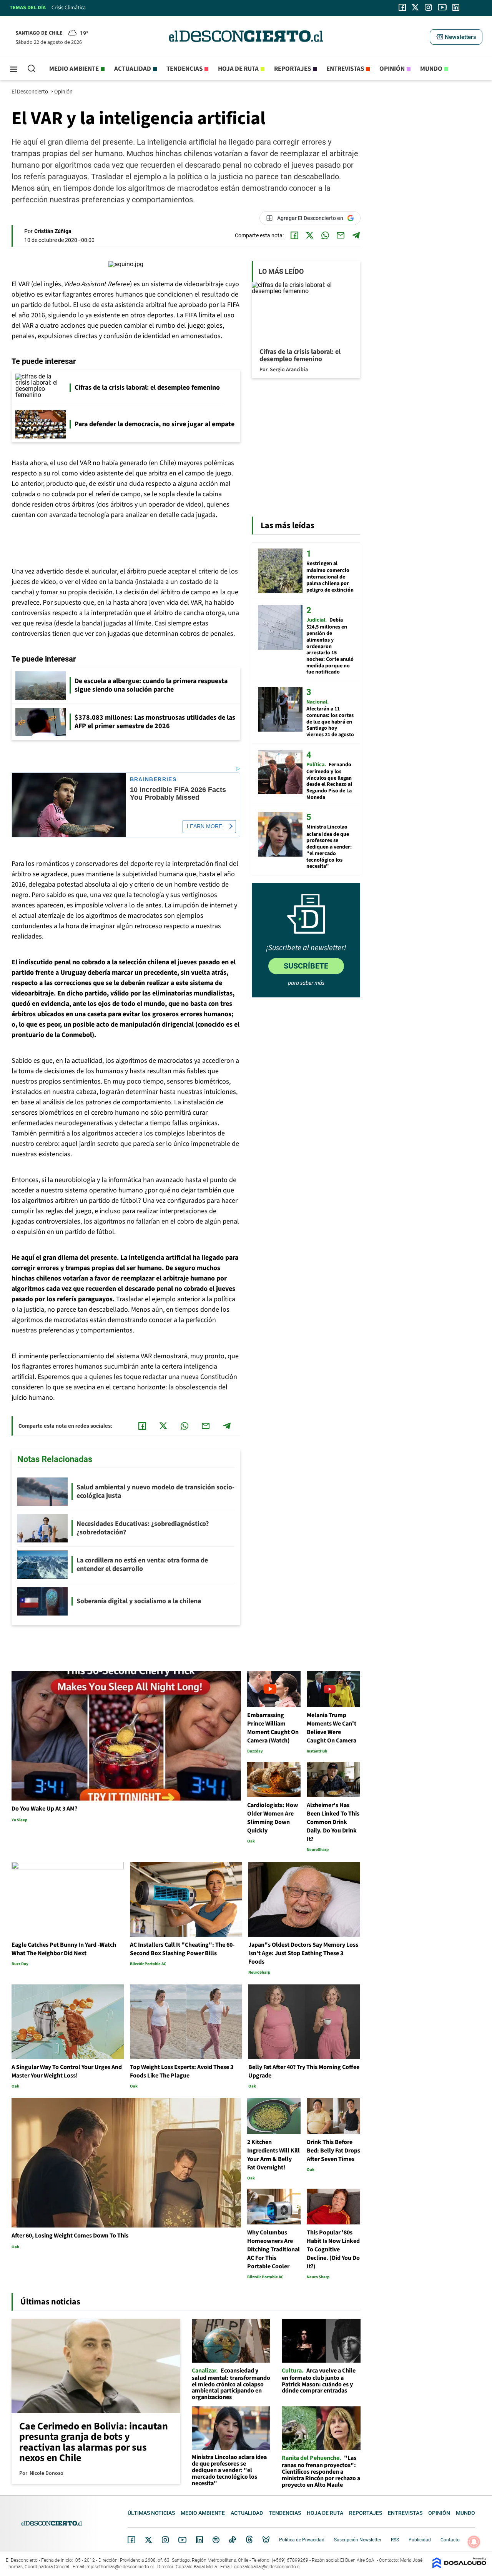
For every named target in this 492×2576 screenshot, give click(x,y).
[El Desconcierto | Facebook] (402, 7)
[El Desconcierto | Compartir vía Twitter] (310, 235)
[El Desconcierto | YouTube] (442, 7)
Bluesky (266, 2540)
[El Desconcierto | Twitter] (416, 7)
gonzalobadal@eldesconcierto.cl (267, 2567)
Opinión (392, 69)
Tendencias (184, 69)
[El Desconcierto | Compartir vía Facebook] (294, 235)
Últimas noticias (151, 2513)
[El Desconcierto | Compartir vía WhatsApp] (325, 235)
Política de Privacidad (302, 2540)
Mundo (431, 69)
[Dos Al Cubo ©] (459, 2567)
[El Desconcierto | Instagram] (428, 7)
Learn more (204, 826)
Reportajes (293, 69)
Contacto (450, 2540)
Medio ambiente (74, 69)
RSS (395, 2540)
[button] (456, 37)
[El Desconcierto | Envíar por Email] (341, 235)
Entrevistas (345, 69)
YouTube (182, 2540)
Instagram (165, 2540)
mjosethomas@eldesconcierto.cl (120, 2567)
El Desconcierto (30, 92)
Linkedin (199, 2540)
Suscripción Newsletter (358, 2540)
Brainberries (153, 779)
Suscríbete (306, 966)
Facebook (131, 2540)
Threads (249, 2540)
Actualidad (133, 69)
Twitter (149, 2540)
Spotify (216, 2540)
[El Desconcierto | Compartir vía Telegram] (356, 235)
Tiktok (233, 2540)
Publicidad (420, 2540)
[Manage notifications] (474, 2542)
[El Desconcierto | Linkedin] (456, 7)
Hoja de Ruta (238, 69)
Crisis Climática (69, 8)
